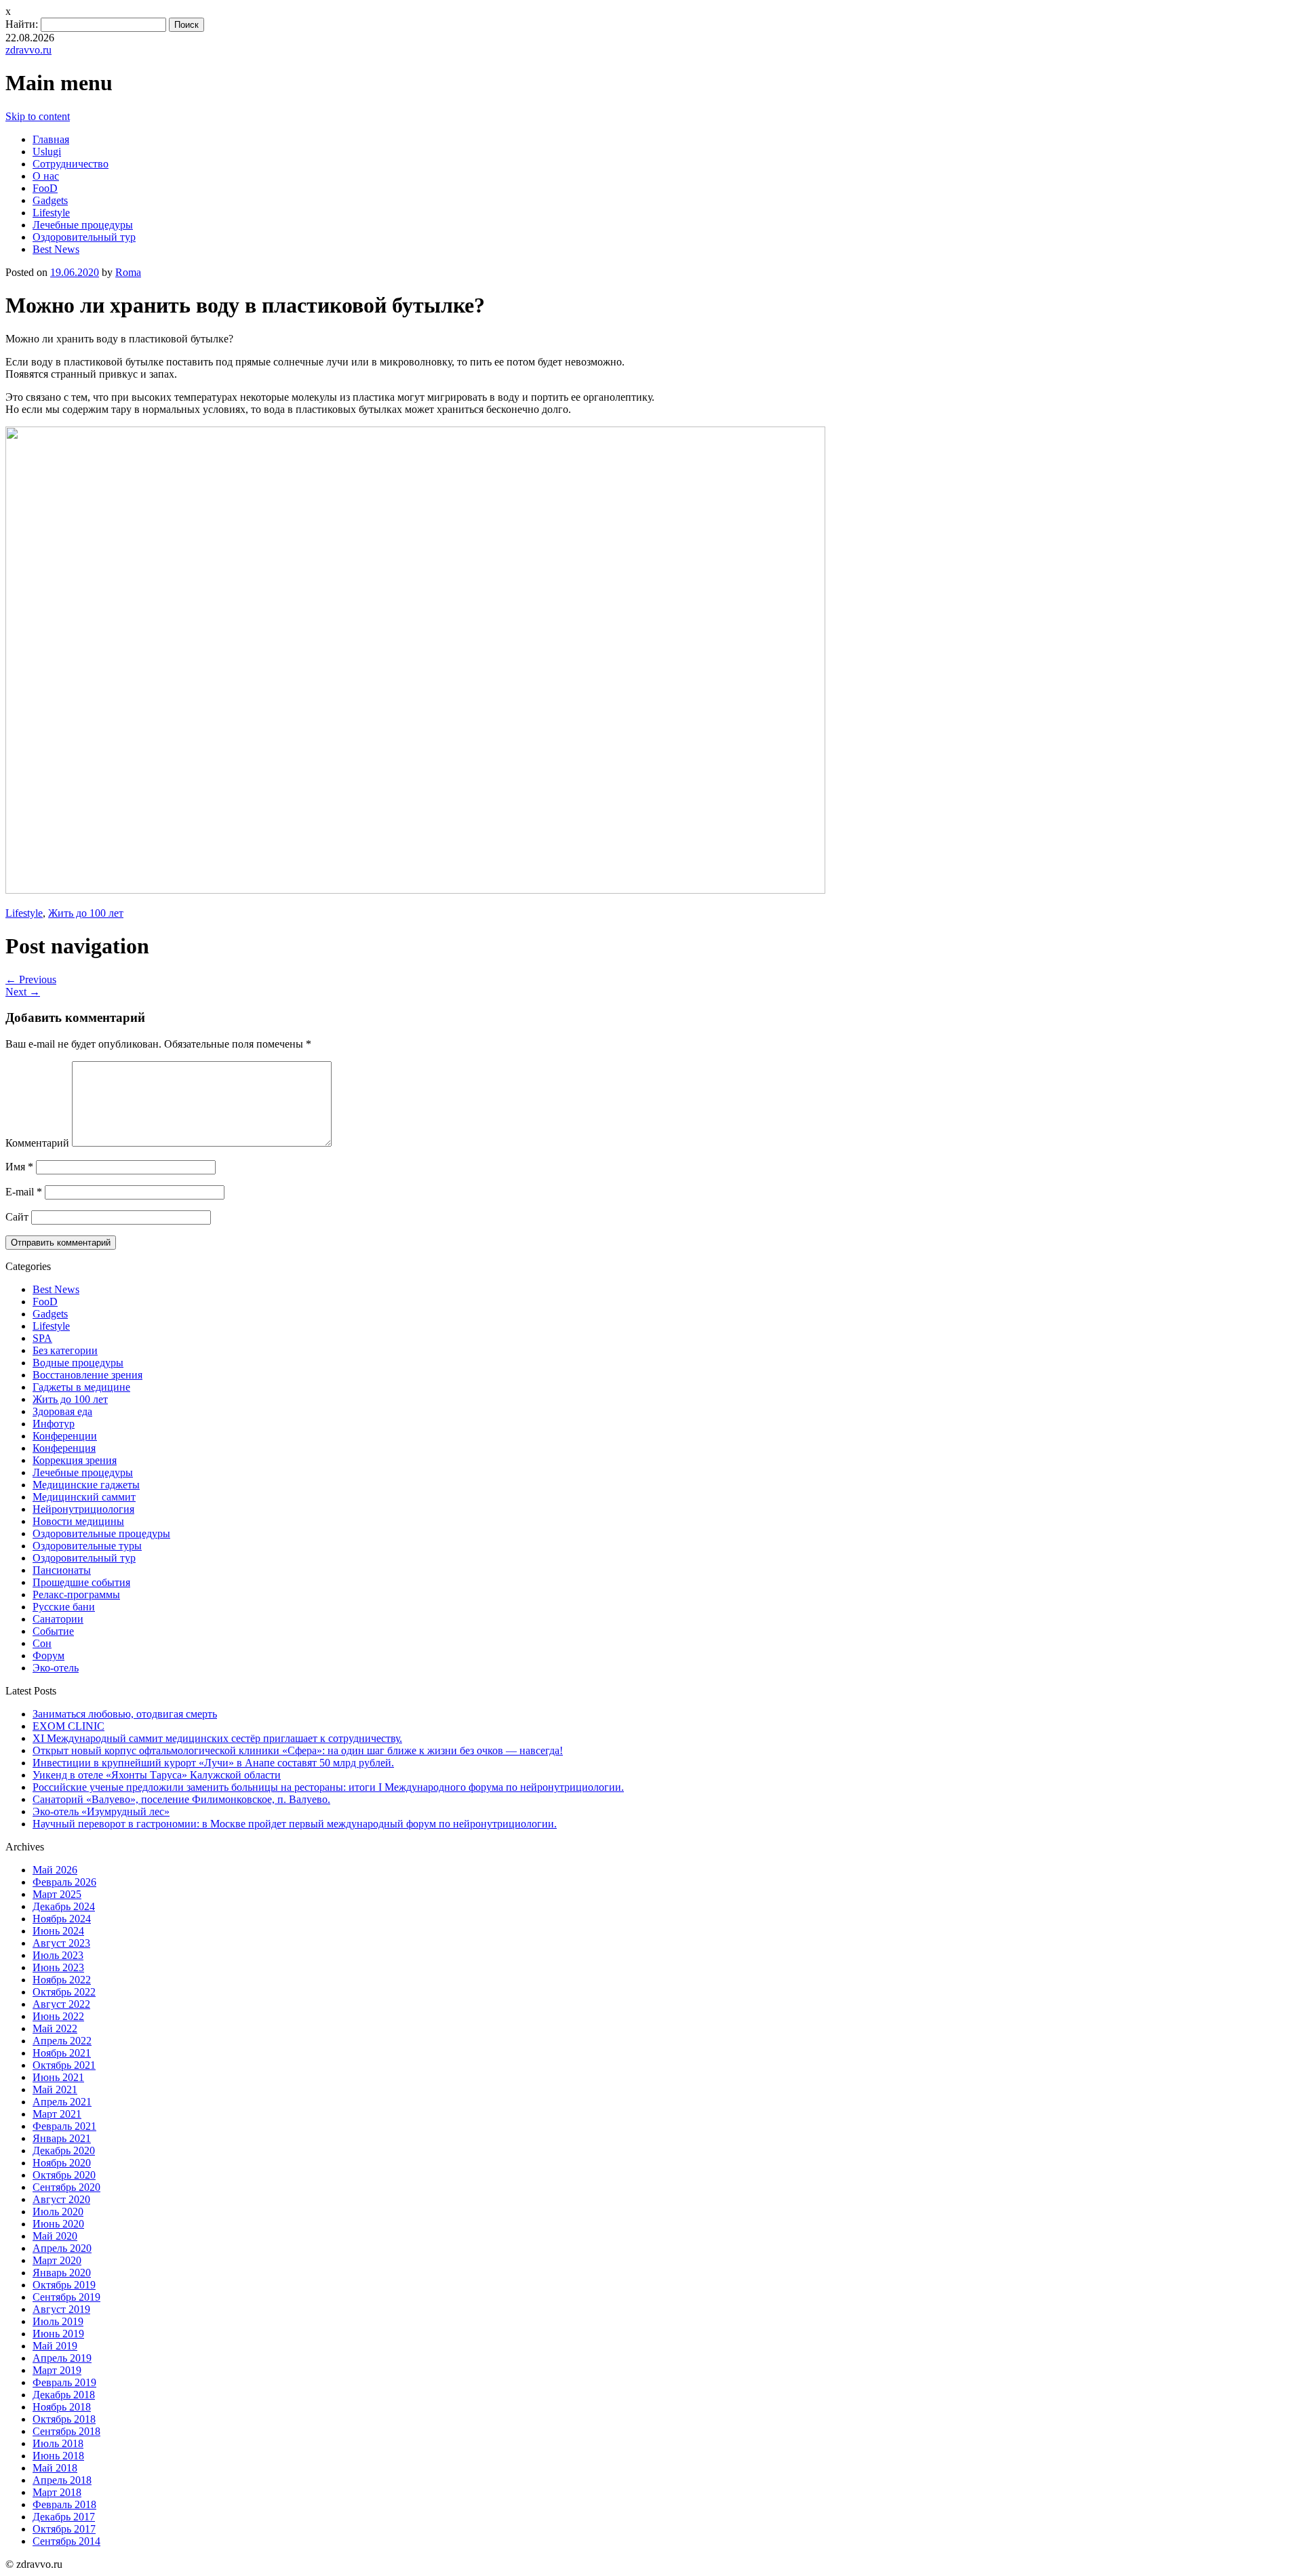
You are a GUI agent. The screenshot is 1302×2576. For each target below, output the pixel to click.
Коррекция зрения (75, 1460)
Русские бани (64, 1607)
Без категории (65, 1350)
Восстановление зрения (87, 1375)
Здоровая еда (62, 1411)
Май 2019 (55, 2346)
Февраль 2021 (64, 2126)
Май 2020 (55, 2236)
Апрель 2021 (62, 2102)
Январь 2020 (62, 2273)
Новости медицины (78, 1521)
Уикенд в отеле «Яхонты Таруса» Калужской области (157, 1775)
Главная (51, 139)
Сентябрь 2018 (66, 2431)
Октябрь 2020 (64, 2175)
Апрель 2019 (62, 2358)
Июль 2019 (58, 2321)
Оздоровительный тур (84, 237)
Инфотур (54, 1424)
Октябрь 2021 (64, 2065)
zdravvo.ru (28, 50)
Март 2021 (57, 2114)
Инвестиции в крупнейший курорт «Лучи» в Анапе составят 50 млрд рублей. (213, 1763)
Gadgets (50, 200)
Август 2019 (61, 2309)
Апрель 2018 (62, 2480)
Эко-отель (56, 1668)
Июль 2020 (58, 2212)
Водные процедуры (78, 1363)
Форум (48, 1656)
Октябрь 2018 (64, 2419)
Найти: (22, 24)
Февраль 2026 (64, 1882)
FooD (45, 188)
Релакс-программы (76, 1594)
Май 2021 (55, 2089)
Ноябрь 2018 (62, 2407)
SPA (42, 1338)
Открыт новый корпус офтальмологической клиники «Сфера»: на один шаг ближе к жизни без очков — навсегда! (298, 1750)
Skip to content (38, 116)
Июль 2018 (58, 2443)
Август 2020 (61, 2199)
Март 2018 (57, 2492)
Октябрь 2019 (64, 2285)
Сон (42, 1643)
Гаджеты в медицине (81, 1387)
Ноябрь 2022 (62, 1980)
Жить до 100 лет (86, 913)
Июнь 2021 (58, 2077)
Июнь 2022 (58, 2016)
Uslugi (47, 152)
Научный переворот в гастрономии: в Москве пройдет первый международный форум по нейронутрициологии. (295, 1824)
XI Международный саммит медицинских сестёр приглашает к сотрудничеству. (217, 1738)
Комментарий (37, 1143)
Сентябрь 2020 (66, 2187)
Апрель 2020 (62, 2248)
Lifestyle (51, 213)
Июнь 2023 (58, 1967)
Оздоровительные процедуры (101, 1533)
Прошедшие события (81, 1582)
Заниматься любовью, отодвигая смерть (125, 1714)
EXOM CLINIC (68, 1726)
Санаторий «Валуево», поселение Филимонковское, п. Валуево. (181, 1799)
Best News (56, 249)
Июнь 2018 (58, 2456)
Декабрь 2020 (64, 2151)
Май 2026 (55, 1870)
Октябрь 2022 (64, 1992)
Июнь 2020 (58, 2224)
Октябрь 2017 (64, 2529)
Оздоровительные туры (87, 1546)
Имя (19, 1167)
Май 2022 (55, 2028)
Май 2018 (55, 2468)
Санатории (58, 1619)
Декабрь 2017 (64, 2517)
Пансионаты (62, 1570)
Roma (128, 272)
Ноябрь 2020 (62, 2163)
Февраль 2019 (64, 2382)
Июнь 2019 (58, 2334)
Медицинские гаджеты (86, 1485)
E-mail (24, 1192)
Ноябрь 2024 (62, 1919)
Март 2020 (57, 2260)
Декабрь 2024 (64, 1906)
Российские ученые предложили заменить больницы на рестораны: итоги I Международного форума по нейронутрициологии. (328, 1787)
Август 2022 (61, 2004)
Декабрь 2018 (64, 2395)
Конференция (64, 1448)
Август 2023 (61, 1943)
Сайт (17, 1217)
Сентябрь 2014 (66, 2541)
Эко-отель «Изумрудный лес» (101, 1811)
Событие (53, 1631)
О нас (46, 176)
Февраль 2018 (64, 2504)
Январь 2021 (62, 2138)
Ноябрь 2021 (62, 2053)
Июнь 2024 (58, 1931)
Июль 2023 (58, 1955)
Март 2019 (57, 2370)
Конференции (65, 1436)
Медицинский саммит (84, 1497)
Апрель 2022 (62, 2041)
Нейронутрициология (83, 1509)
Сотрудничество (71, 164)
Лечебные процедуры (83, 225)
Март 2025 (57, 1894)
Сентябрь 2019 (66, 2297)
